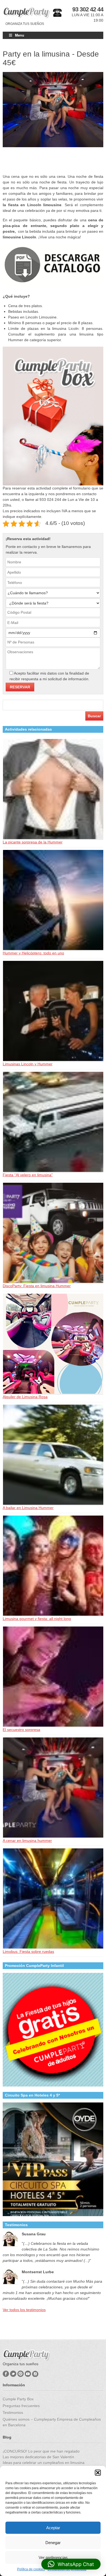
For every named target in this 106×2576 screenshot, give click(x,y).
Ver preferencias (53, 2557)
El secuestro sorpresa (21, 1730)
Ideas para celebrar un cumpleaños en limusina (44, 2463)
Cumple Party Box (18, 2399)
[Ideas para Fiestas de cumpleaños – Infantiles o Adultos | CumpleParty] (26, 13)
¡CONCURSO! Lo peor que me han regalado (41, 2451)
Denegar (53, 2543)
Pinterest (21, 2374)
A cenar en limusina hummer (27, 1841)
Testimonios (13, 2413)
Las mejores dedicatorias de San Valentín (38, 2457)
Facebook (6, 2374)
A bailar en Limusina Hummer (28, 1508)
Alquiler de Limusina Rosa (25, 1397)
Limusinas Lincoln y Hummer (28, 1064)
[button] (98, 2473)
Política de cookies (31, 2569)
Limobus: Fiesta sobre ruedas (28, 1951)
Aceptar (53, 2528)
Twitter (13, 2374)
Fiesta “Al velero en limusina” (28, 1175)
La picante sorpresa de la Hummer (33, 842)
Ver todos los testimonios (24, 2310)
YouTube (28, 2374)
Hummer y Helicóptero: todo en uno (33, 953)
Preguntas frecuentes (21, 2406)
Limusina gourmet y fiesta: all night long (37, 1619)
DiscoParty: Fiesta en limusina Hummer (37, 1286)
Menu (20, 35)
